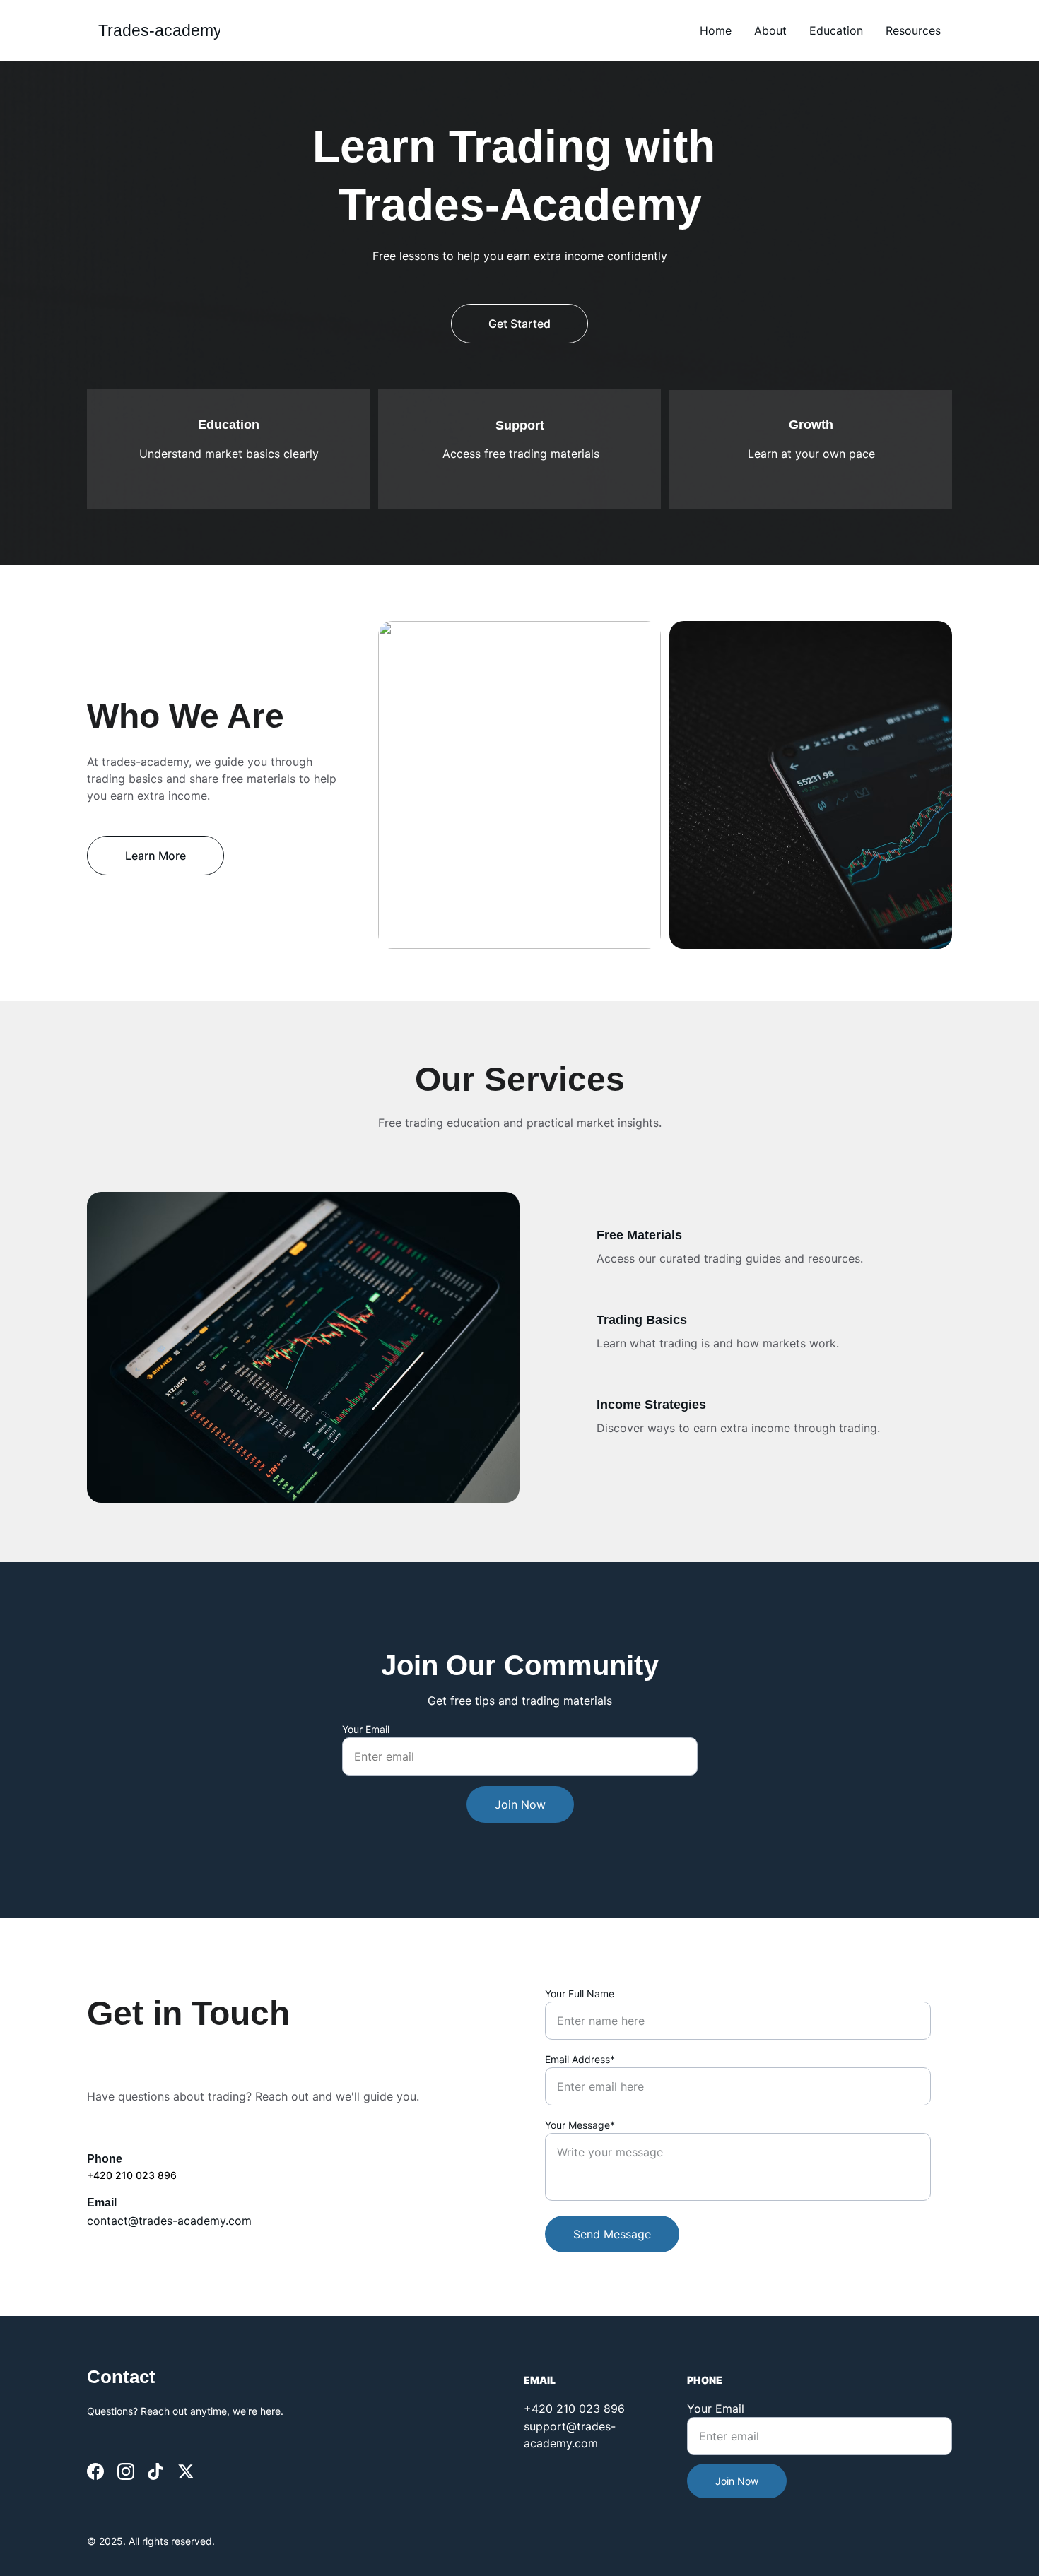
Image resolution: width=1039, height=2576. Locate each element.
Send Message (612, 2234)
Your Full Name (580, 1993)
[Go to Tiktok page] (155, 2471)
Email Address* (580, 2059)
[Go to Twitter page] (186, 2471)
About (770, 30)
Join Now (520, 1804)
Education (836, 30)
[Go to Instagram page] (126, 2471)
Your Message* (580, 2125)
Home (716, 30)
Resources (913, 30)
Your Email (366, 1729)
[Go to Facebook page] (95, 2471)
